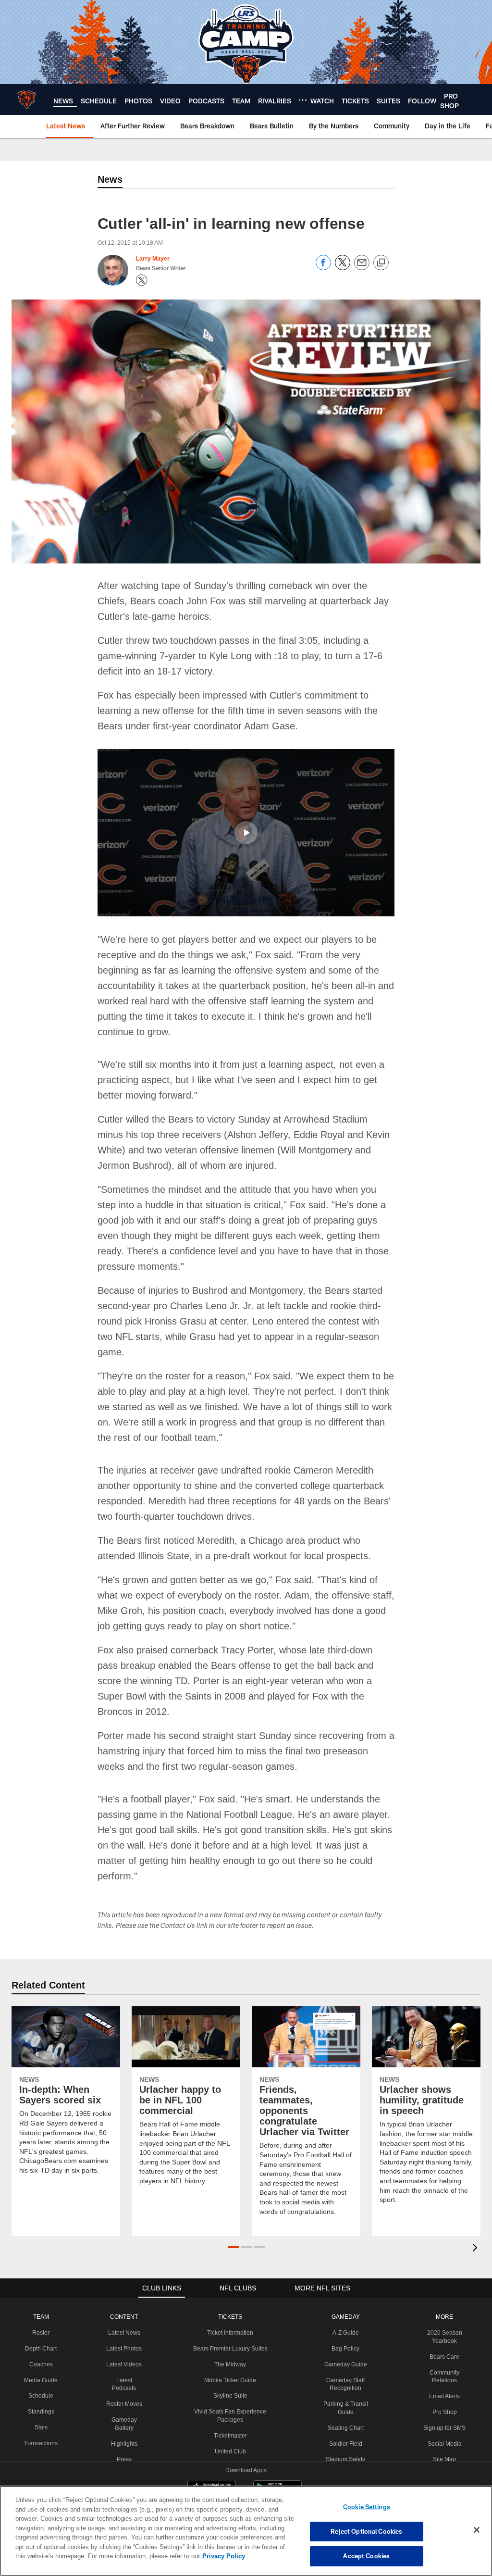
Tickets (229, 2270)
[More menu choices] (303, 100)
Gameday (344, 2270)
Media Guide (41, 2333)
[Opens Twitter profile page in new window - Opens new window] (142, 280)
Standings (41, 2364)
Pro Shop (445, 2365)
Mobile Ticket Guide (229, 2333)
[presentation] (477, 2202)
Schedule (40, 2349)
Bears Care (444, 2310)
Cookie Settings (367, 2507)
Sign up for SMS (445, 2381)
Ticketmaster (229, 2388)
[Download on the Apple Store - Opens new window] (211, 2442)
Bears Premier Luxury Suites (229, 2301)
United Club (229, 2404)
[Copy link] (381, 263)
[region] (246, 2531)
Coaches (41, 2317)
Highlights (123, 2397)
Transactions (40, 2396)
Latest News (123, 2286)
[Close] (477, 2530)
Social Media (444, 2397)
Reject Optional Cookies (366, 2531)
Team (41, 2270)
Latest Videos (123, 2317)
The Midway (229, 2317)
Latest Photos (123, 2301)
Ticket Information (229, 2286)
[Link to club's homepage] (27, 100)
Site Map (445, 2412)
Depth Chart (41, 2301)
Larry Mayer (153, 259)
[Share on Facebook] (323, 268)
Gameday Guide (344, 2317)
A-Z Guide (344, 2286)
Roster (41, 2286)
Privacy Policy (179, 2556)
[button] (246, 832)
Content (123, 2270)
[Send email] (362, 268)
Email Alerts (444, 2349)
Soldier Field (344, 2397)
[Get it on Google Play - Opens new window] (277, 2445)
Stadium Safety (344, 2412)
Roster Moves (123, 2357)
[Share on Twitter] (343, 268)
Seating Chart (344, 2381)
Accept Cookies (366, 2556)
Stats (40, 2380)
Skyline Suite (229, 2349)
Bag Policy (344, 2301)
